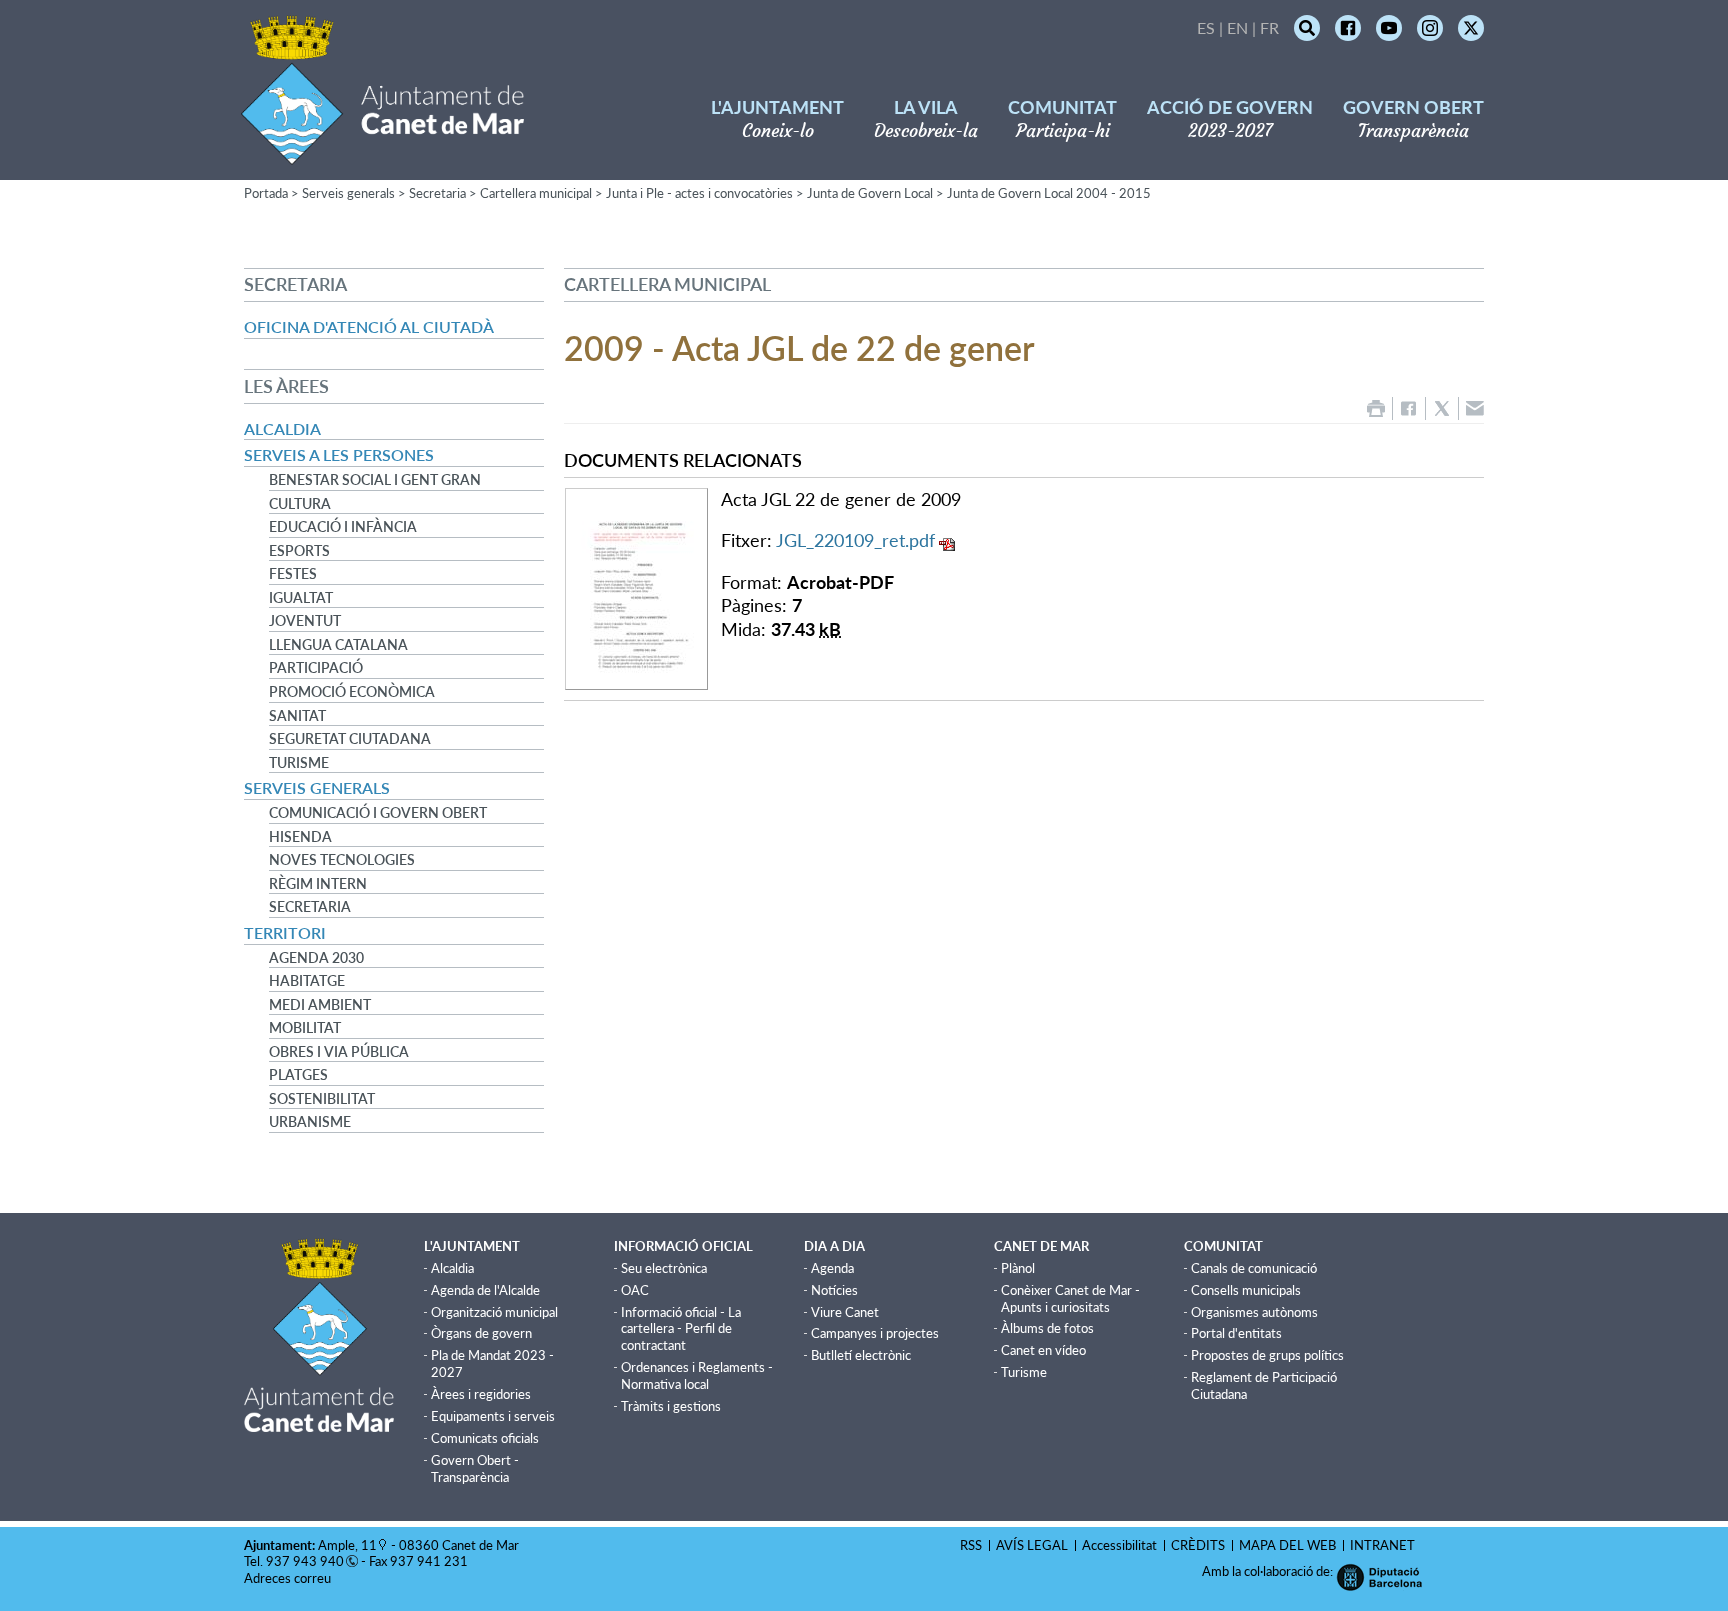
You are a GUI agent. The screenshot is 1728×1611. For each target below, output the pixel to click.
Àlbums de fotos (1047, 1328)
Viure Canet (845, 1312)
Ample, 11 (347, 1545)
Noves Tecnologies (342, 860)
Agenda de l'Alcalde (485, 1290)
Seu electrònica (664, 1268)
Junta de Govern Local (870, 193)
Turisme (299, 763)
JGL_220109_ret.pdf (855, 540)
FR (1269, 27)
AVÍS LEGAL (1032, 1545)
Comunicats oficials (485, 1438)
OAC (635, 1290)
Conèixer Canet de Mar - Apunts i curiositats (1070, 1298)
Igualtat (301, 598)
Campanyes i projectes (875, 1333)
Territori (285, 932)
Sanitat (297, 716)
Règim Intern (318, 884)
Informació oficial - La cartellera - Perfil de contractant (681, 1329)
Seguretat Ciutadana (350, 739)
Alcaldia (282, 428)
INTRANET (1382, 1545)
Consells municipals (1246, 1290)
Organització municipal (494, 1312)
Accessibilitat (1119, 1545)
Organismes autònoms (1254, 1312)
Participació (316, 668)
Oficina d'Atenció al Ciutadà (369, 326)
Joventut (305, 621)
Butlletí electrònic (861, 1355)
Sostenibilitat (322, 1099)
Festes (293, 574)
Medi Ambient (320, 1005)
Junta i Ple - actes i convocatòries (699, 193)
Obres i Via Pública (339, 1052)
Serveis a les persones (339, 454)
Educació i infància (343, 527)
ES (1206, 27)
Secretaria (437, 193)
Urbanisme (310, 1122)
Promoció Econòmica (352, 692)
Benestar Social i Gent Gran (375, 480)
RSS (971, 1545)
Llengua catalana (338, 645)
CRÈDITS (1198, 1545)
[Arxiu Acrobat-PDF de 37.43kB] (636, 587)
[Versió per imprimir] (1376, 408)
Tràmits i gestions (671, 1406)
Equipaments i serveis (493, 1416)
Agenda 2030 (316, 958)
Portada (266, 193)
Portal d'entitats (1236, 1333)
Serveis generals (348, 193)
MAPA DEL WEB (1287, 1545)
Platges (298, 1075)
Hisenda (300, 837)
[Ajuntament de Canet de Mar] (382, 152)
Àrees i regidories (481, 1394)
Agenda (832, 1268)
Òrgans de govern (481, 1333)
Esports (299, 551)
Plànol (1018, 1268)
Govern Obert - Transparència (475, 1468)
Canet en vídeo (1043, 1350)
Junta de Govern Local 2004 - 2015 (1049, 193)
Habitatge (307, 981)
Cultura (300, 504)
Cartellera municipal (536, 193)
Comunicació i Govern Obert (378, 813)
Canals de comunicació (1254, 1268)
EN (1237, 27)
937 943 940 (305, 1561)
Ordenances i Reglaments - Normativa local (697, 1375)
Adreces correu (289, 1578)
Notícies (834, 1290)
